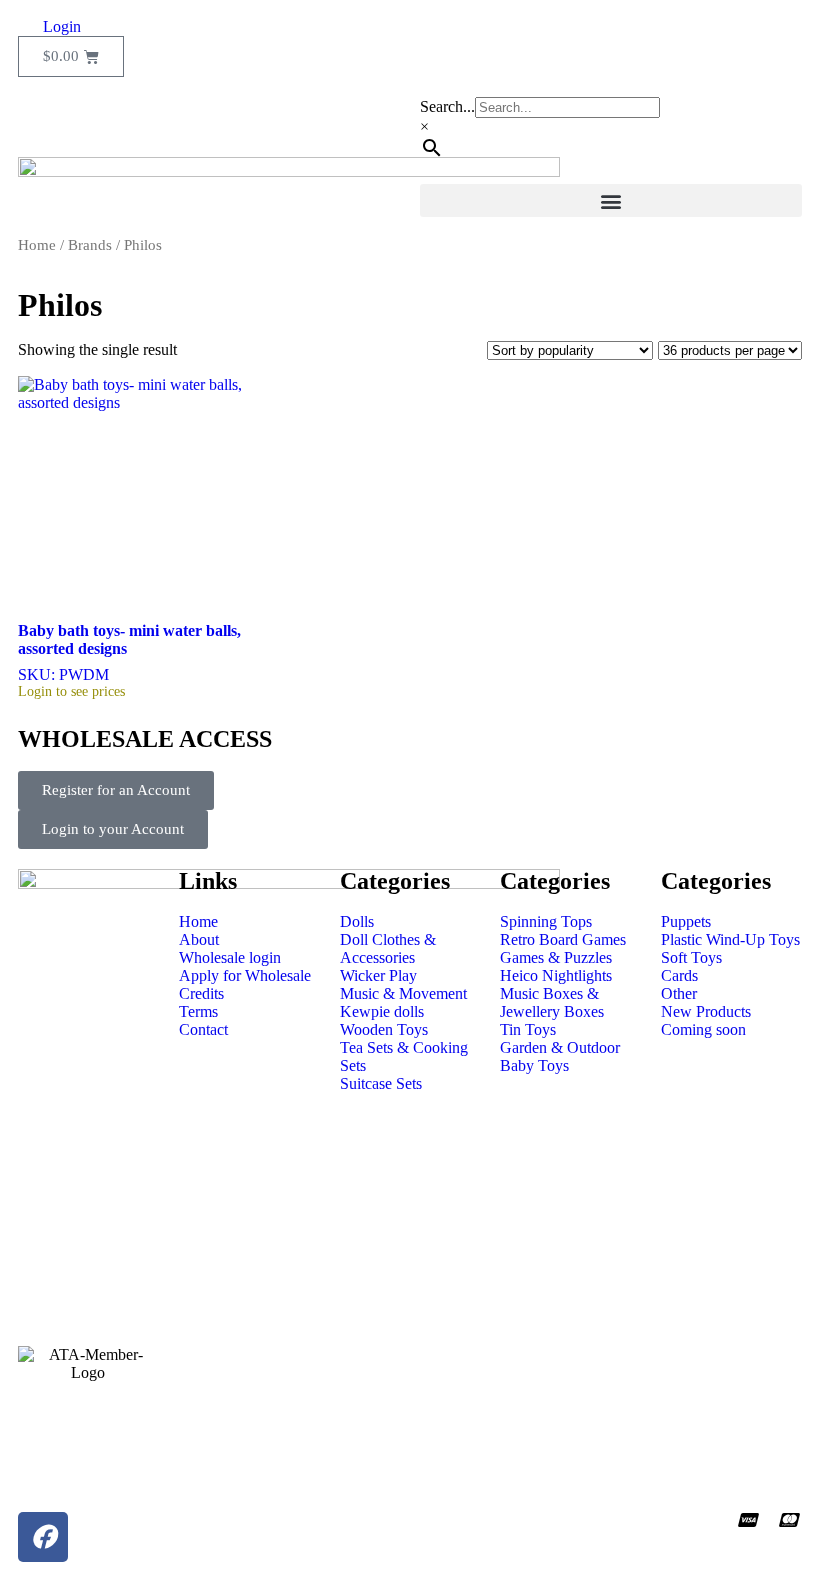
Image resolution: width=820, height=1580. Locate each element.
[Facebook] (43, 1537)
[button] (611, 200)
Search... (447, 106)
